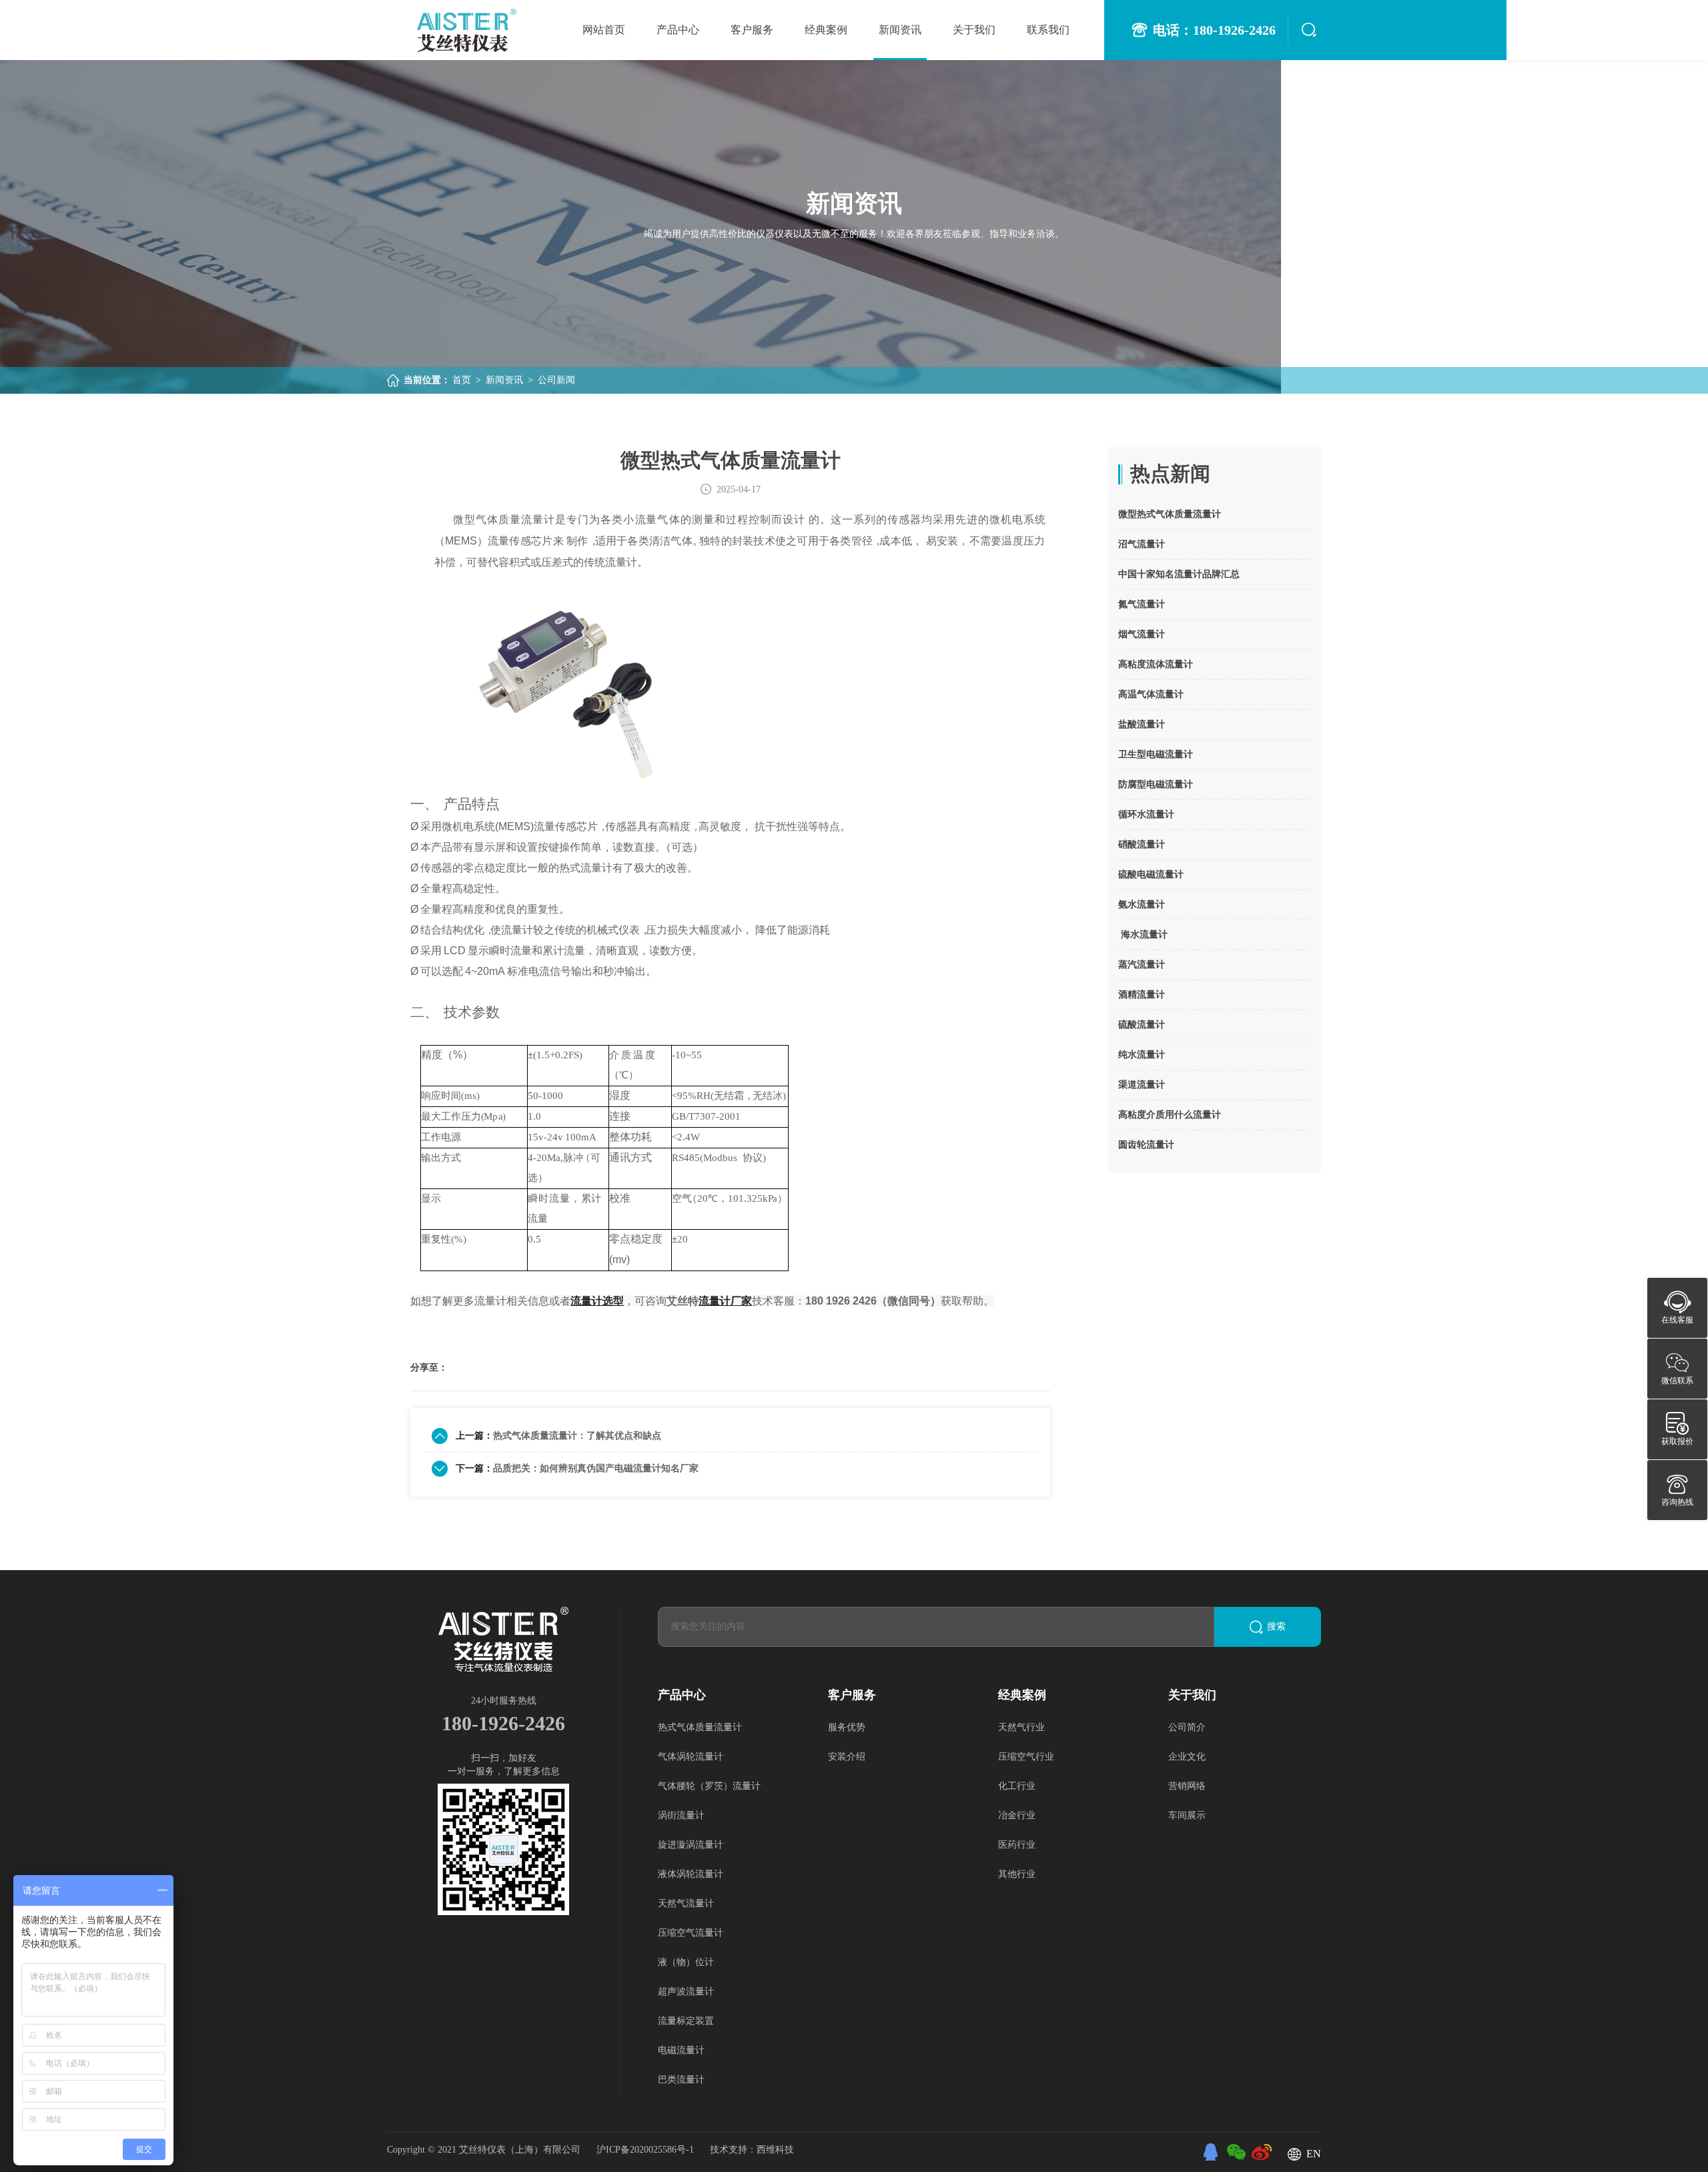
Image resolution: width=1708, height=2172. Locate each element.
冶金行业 (1017, 1815)
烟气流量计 (1142, 634)
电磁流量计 (681, 2050)
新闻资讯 (900, 30)
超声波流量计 (686, 1992)
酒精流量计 (1142, 995)
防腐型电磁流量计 (1156, 784)
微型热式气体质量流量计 (1170, 514)
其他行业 (1017, 1874)
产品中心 (678, 30)
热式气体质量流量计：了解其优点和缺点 (577, 1436)
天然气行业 (1021, 1727)
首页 (462, 380)
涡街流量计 (681, 1815)
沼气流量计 (1142, 544)
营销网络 (1187, 1786)
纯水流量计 (1142, 1055)
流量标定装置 (686, 2021)
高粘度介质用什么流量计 (1170, 1115)
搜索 (1276, 1626)
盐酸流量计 (1142, 724)
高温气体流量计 (1151, 694)
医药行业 (1017, 1845)
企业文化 (1187, 1757)
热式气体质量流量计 (700, 1727)
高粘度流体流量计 (1156, 664)
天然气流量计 (686, 1903)
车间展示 (1187, 1815)
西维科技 (775, 2150)
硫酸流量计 (1142, 1025)
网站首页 (604, 30)
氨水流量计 (1142, 904)
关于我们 (974, 30)
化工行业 (1017, 1786)
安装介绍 (847, 1757)
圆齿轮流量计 (1146, 1145)
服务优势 (847, 1727)
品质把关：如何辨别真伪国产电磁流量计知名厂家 (596, 1468)
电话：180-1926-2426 (1214, 30)
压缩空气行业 (1026, 1757)
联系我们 (1048, 30)
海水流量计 (1143, 935)
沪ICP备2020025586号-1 (647, 2150)
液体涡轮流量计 (691, 1874)
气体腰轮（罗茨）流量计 (709, 1786)
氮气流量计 (1142, 604)
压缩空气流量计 (691, 1933)
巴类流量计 (681, 2080)
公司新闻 (556, 380)
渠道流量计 (1142, 1085)
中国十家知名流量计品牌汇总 (1179, 574)
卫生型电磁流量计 (1156, 754)
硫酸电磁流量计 (1151, 874)
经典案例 (826, 30)
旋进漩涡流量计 (691, 1845)
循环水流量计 (1146, 814)
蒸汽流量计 (1142, 965)
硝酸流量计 (1142, 844)
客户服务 (752, 30)
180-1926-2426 (503, 1723)
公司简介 (1187, 1727)
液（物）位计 (686, 1962)
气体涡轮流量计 (691, 1757)
